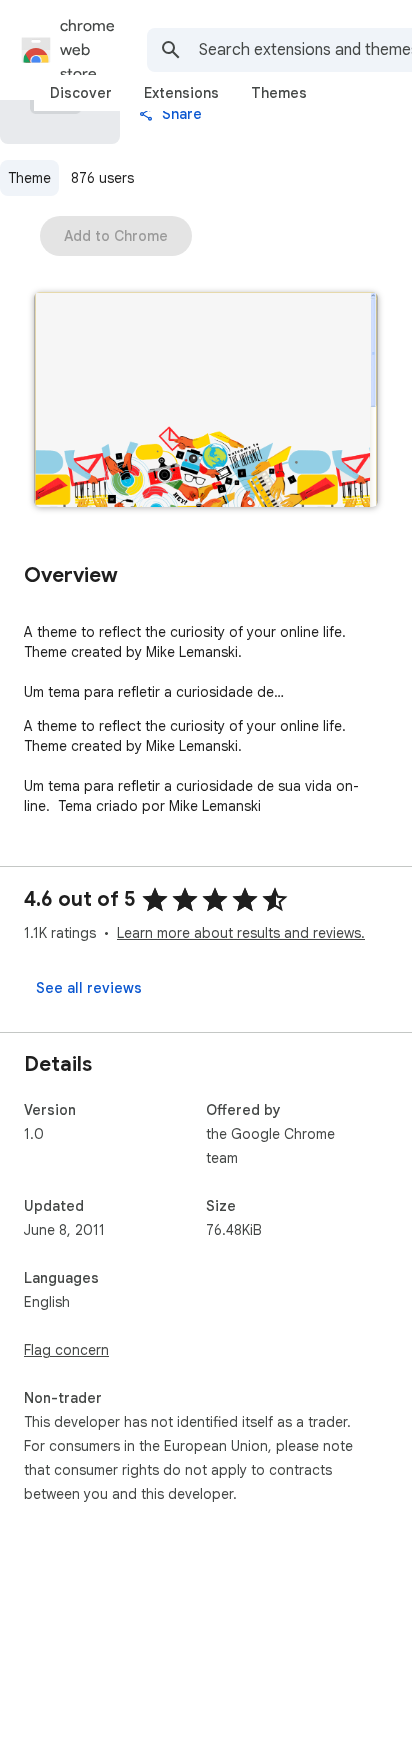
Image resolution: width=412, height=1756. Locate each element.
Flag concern (66, 1350)
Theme (29, 178)
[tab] (81, 93)
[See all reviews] (89, 988)
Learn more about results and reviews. (241, 933)
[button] (206, 401)
